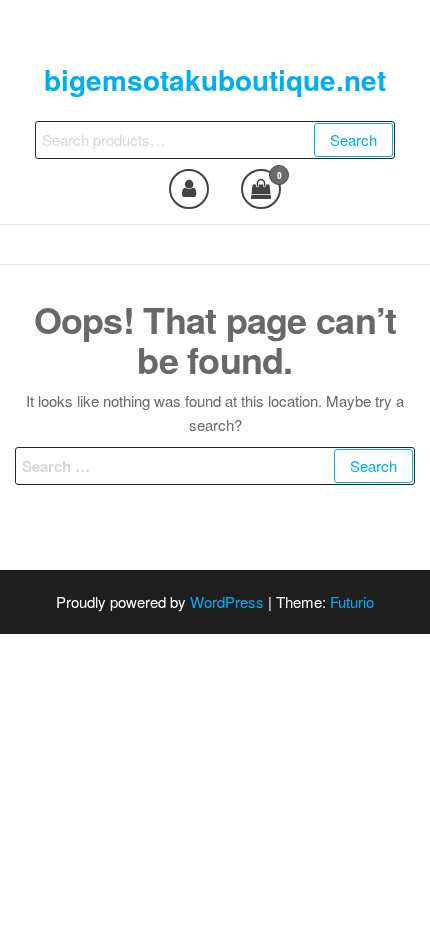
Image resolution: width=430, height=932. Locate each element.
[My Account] (189, 189)
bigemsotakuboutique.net (215, 79)
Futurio (352, 601)
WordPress (227, 601)
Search (353, 139)
